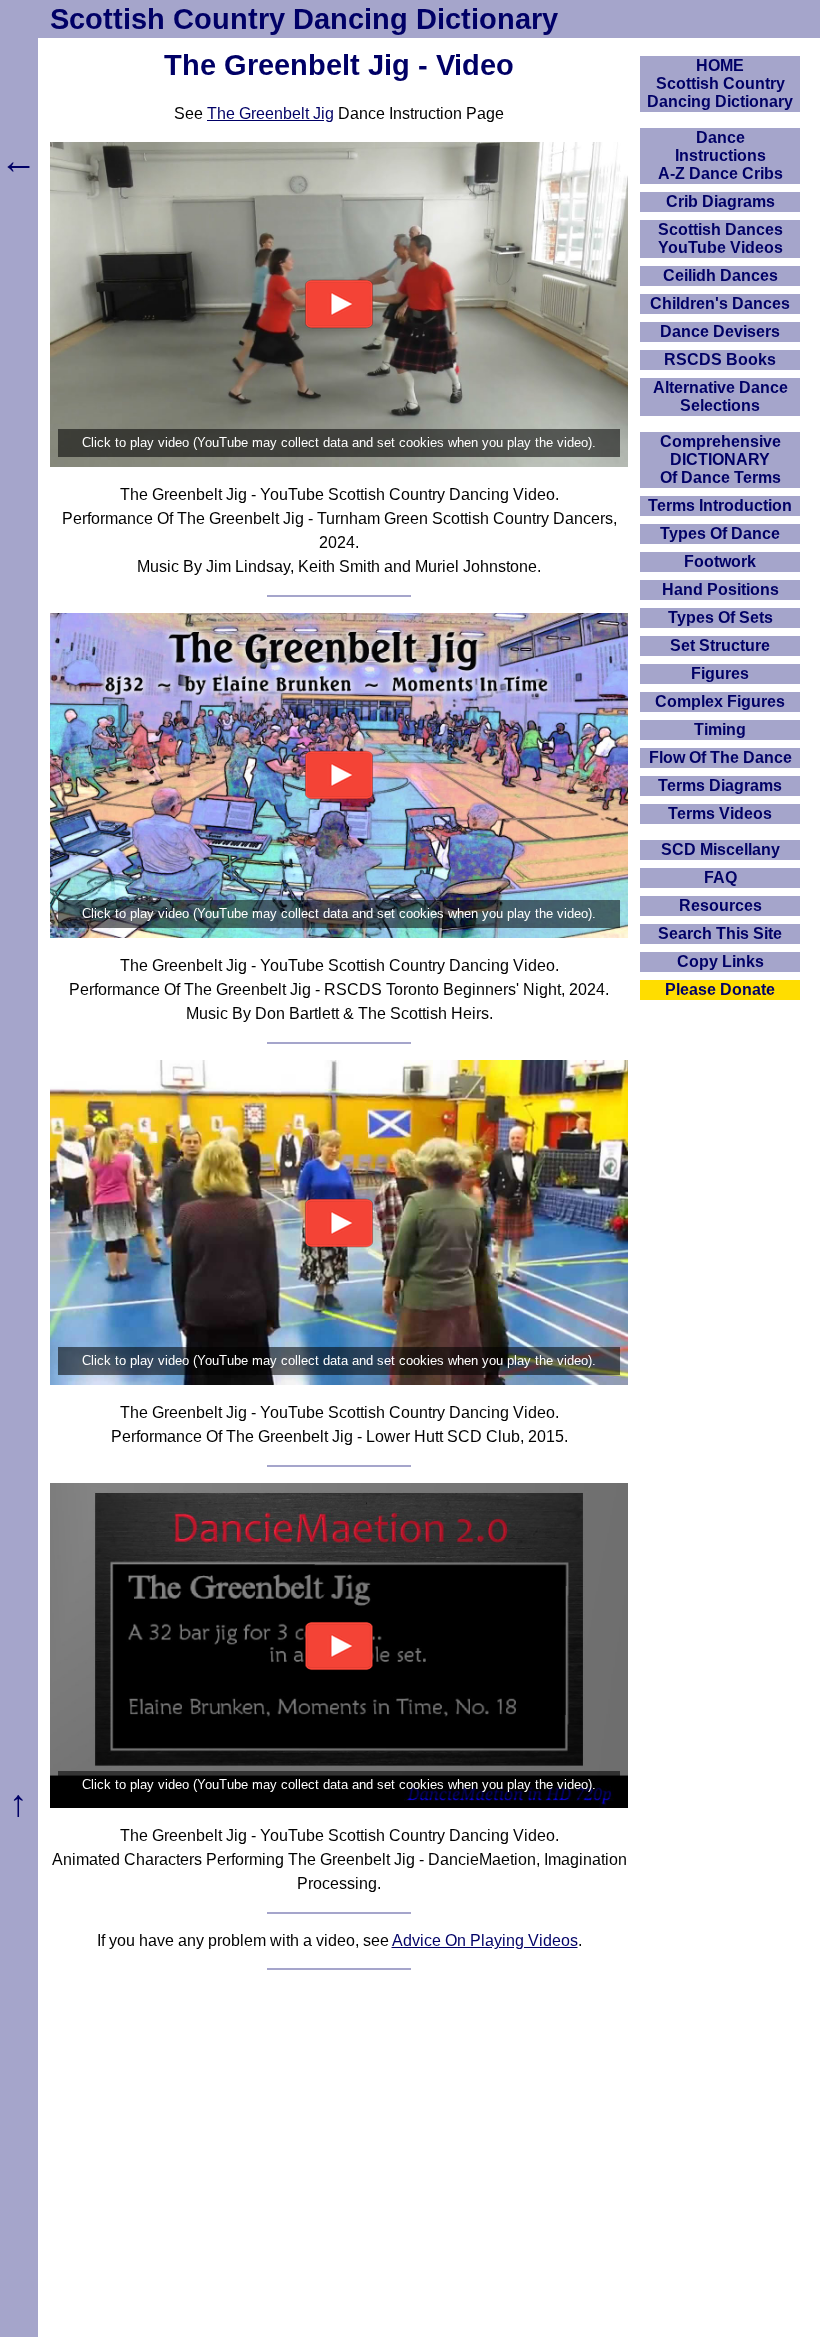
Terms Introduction (720, 505)
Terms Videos (720, 813)
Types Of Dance (720, 533)
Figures (720, 673)
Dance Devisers (720, 331)
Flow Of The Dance (720, 757)
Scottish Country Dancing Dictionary (304, 19)
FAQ (720, 877)
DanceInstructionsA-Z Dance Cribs (720, 155)
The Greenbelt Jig (270, 113)
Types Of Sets (720, 617)
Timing (720, 729)
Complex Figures (720, 701)
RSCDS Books (720, 359)
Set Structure (720, 645)
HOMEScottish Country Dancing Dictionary (720, 83)
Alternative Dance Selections (720, 396)
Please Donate (720, 989)
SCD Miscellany (720, 849)
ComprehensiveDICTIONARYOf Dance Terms (720, 459)
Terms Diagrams (720, 785)
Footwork (720, 561)
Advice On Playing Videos (485, 1940)
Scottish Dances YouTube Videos (720, 238)
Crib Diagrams (720, 201)
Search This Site (720, 933)
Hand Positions (720, 589)
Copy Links (720, 961)
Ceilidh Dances (720, 275)
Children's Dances (720, 303)
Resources (720, 905)
